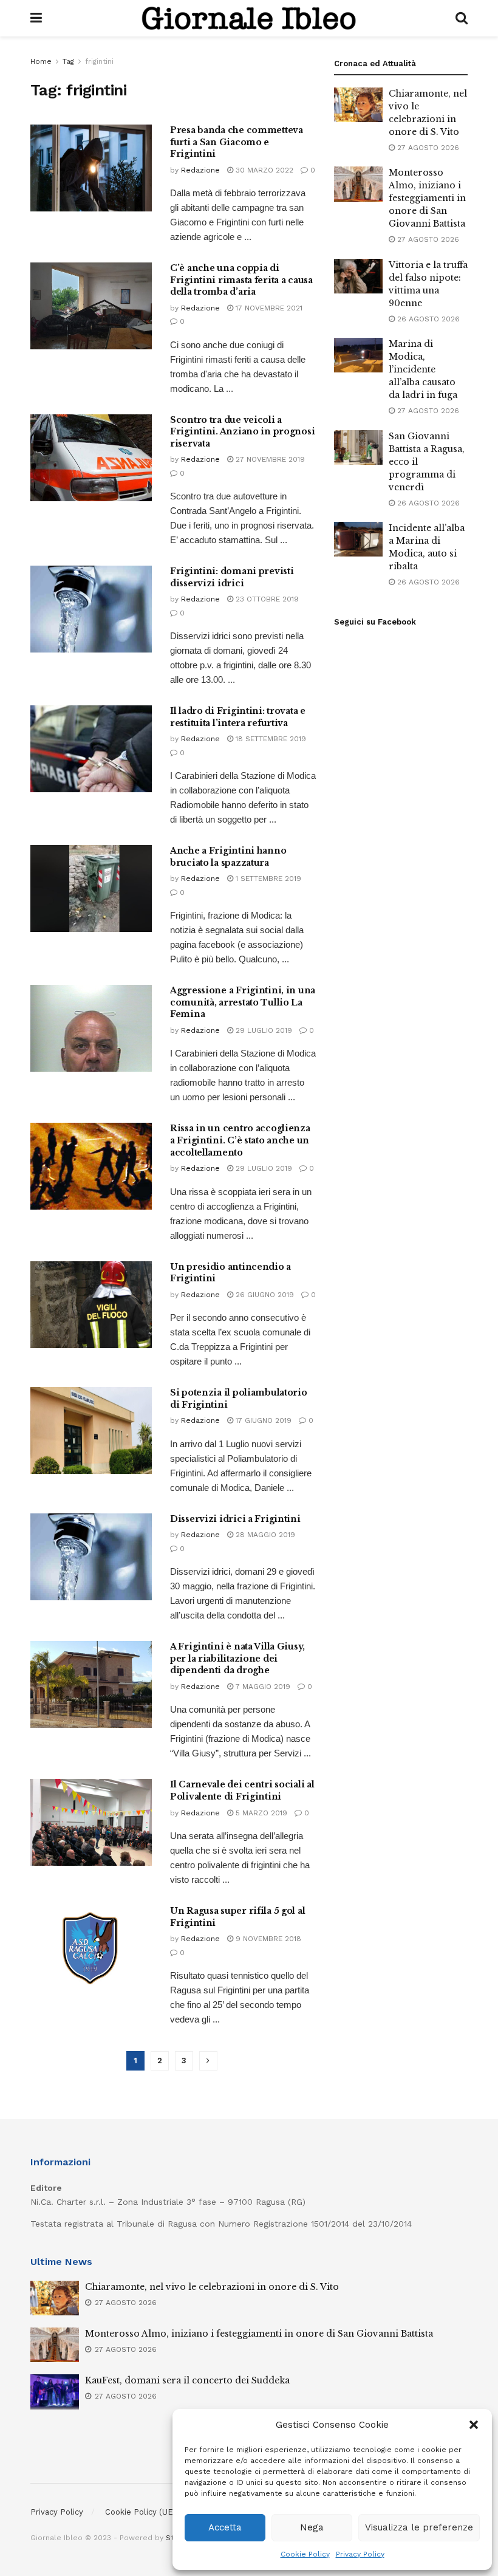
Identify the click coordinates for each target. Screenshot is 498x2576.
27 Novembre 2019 (269, 459)
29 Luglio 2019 (263, 1030)
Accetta (225, 2527)
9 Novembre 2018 (267, 1939)
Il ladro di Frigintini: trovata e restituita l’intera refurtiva (238, 717)
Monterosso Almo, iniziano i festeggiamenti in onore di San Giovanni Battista (427, 198)
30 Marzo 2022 (263, 170)
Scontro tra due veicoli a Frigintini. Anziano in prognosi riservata (242, 432)
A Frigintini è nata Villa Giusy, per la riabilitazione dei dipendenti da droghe (237, 1658)
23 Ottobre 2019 (266, 599)
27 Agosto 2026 (427, 148)
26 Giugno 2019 (264, 1295)
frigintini (99, 61)
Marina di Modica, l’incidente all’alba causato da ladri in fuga (423, 369)
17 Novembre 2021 (268, 308)
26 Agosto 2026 (427, 319)
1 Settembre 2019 (267, 879)
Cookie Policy (305, 2554)
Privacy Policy (360, 2554)
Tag (68, 61)
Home (41, 61)
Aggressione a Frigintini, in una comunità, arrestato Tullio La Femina (243, 1002)
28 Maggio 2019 (264, 1535)
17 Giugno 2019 (262, 1420)
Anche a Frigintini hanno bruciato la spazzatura (228, 857)
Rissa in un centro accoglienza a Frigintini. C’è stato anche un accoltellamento (240, 1140)
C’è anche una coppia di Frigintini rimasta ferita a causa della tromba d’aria (241, 280)
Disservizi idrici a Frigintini (235, 1519)
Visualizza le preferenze (419, 2527)
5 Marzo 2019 (260, 1813)
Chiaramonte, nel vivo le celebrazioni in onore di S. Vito (212, 2287)
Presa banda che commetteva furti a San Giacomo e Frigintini (237, 142)
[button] (474, 2425)
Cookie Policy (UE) (141, 2512)
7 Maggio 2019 (262, 1687)
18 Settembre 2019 (270, 739)
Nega (312, 2527)
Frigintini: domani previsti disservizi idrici (232, 577)
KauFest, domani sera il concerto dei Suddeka (187, 2380)
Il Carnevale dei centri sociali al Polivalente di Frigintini (242, 1790)
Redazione (200, 170)
